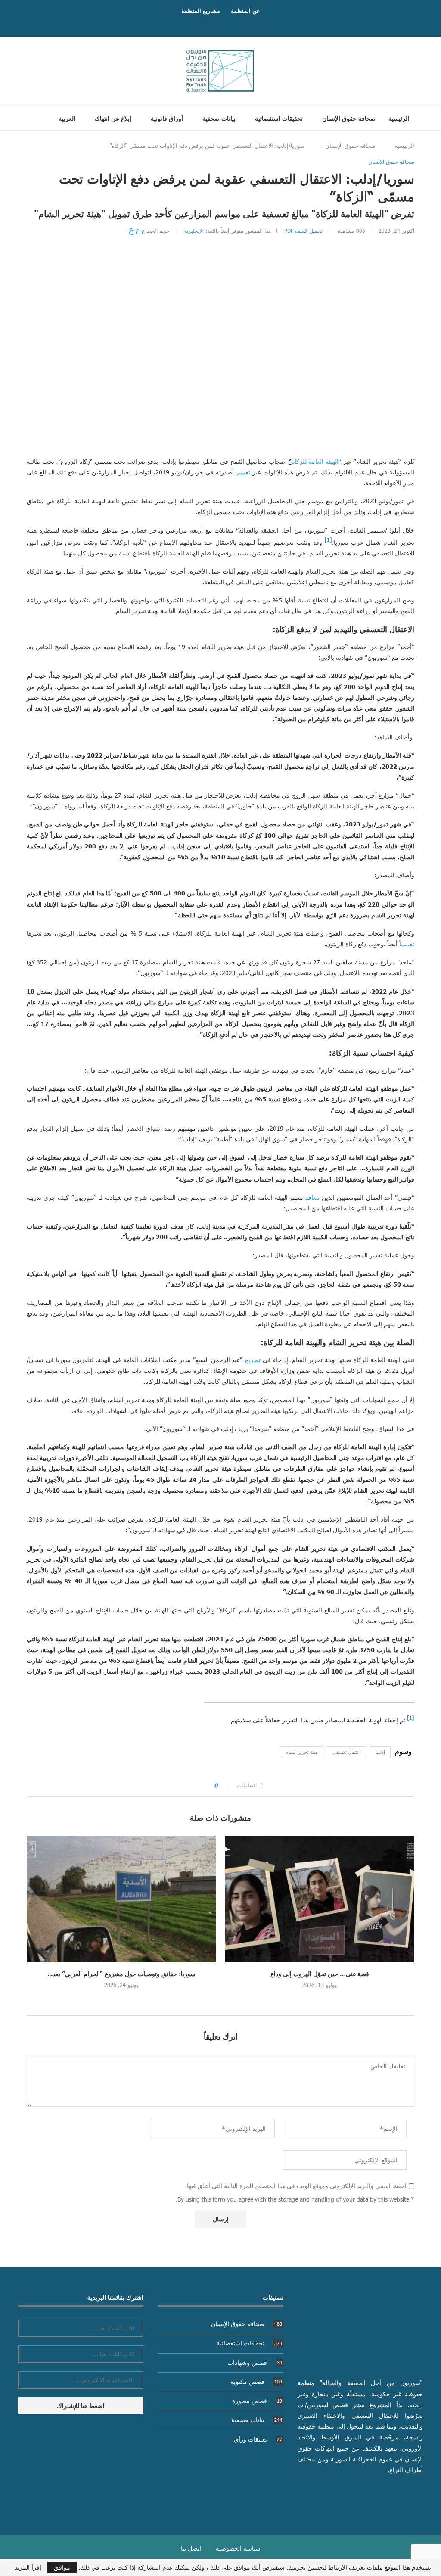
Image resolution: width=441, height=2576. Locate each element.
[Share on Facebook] (204, 1786)
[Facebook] (229, 24)
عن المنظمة (245, 11)
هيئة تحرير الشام (302, 1752)
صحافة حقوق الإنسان (349, 118)
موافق (62, 2567)
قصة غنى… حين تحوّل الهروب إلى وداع (320, 1974)
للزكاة (299, 461)
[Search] (30, 118)
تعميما (407, 944)
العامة (316, 461)
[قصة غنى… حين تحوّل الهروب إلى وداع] (320, 1899)
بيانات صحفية (219, 118)
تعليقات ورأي (258, 2439)
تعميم (243, 472)
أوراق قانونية (167, 118)
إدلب (380, 1752)
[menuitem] (64, 118)
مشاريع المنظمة (201, 11)
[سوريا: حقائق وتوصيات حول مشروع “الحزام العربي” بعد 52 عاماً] (121, 1899)
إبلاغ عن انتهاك (113, 118)
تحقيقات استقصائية (279, 118)
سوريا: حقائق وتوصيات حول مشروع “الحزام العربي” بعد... (121, 1974)
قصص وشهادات (255, 2362)
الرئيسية (399, 118)
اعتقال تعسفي (347, 1752)
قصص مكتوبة (256, 2381)
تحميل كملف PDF (303, 231)
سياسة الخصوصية (238, 2548)
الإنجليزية (194, 231)
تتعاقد (312, 1197)
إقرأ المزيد (28, 2567)
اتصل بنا (191, 2548)
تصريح (253, 1360)
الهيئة (332, 461)
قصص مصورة (257, 2401)
